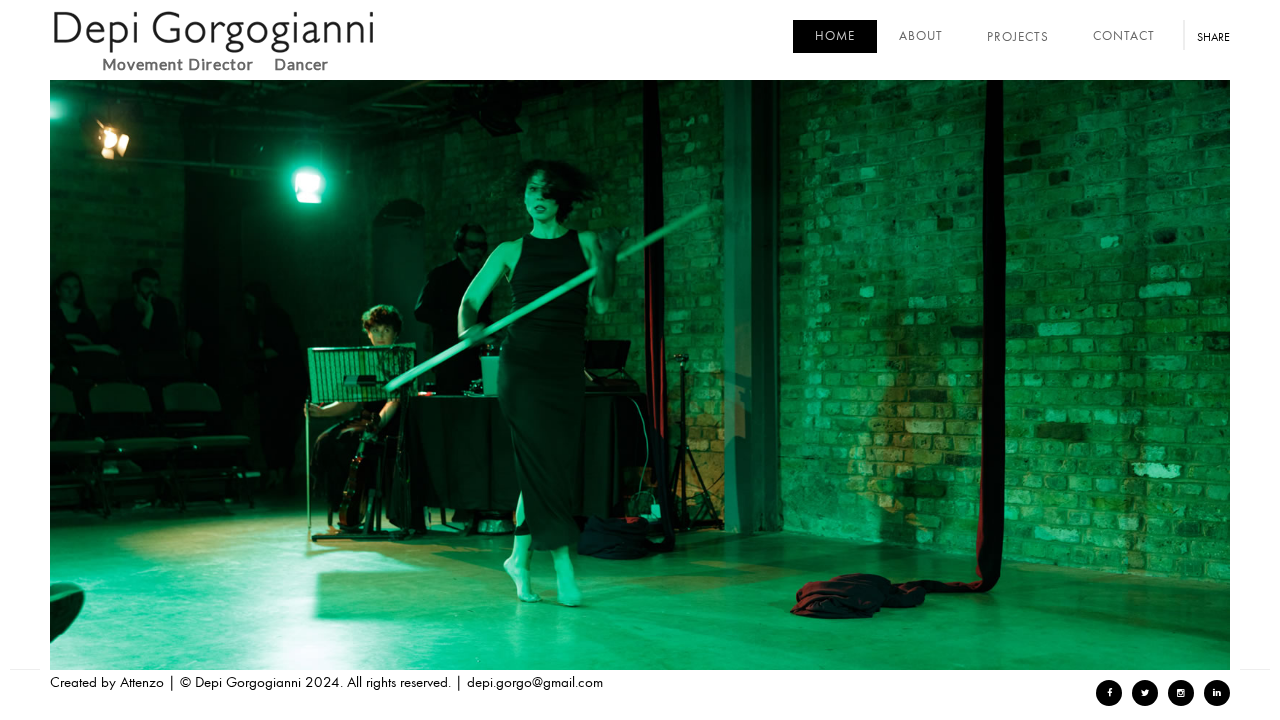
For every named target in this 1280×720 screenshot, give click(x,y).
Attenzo (142, 682)
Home (835, 36)
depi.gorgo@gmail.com (535, 682)
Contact (1124, 36)
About (921, 36)
